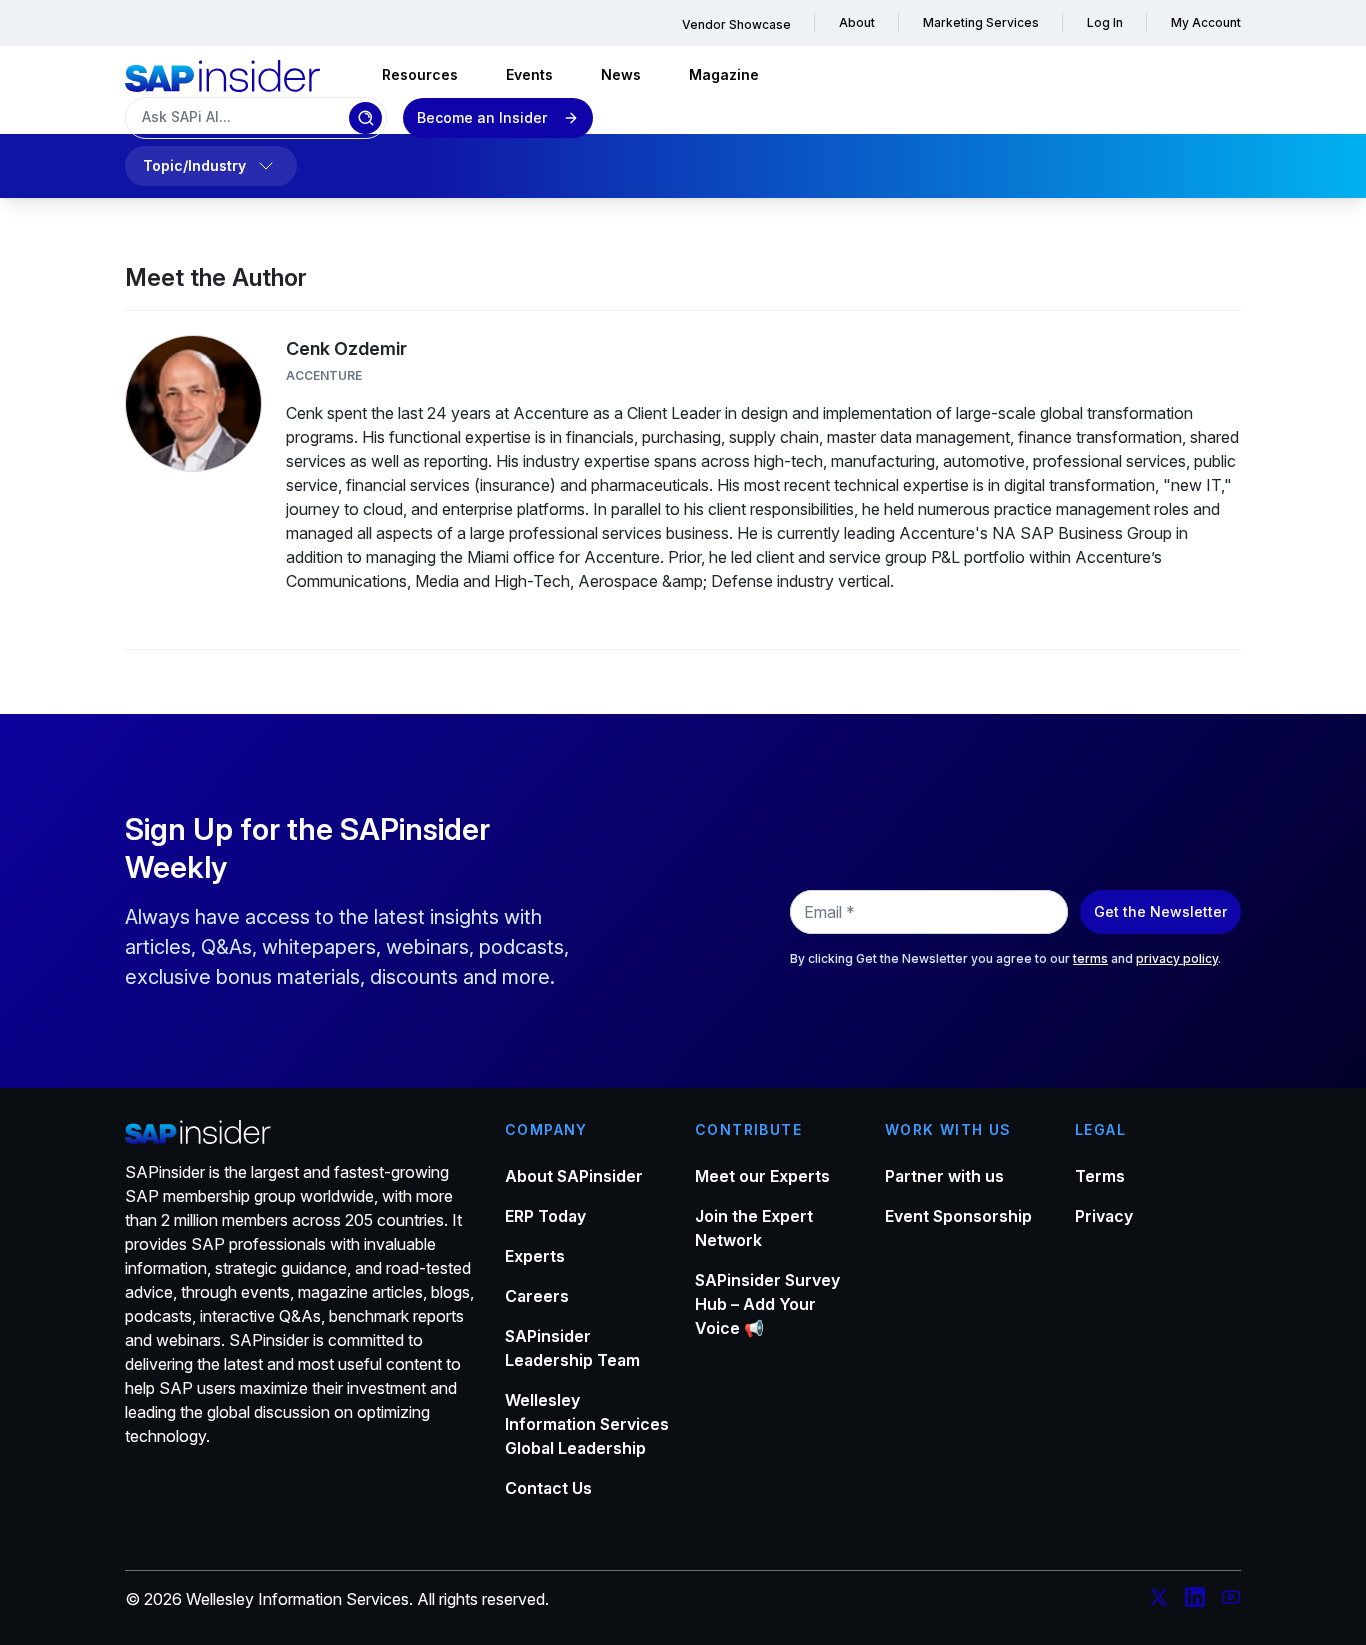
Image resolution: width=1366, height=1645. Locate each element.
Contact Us (548, 1488)
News (621, 74)
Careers (537, 1296)
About (857, 22)
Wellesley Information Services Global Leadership (587, 1424)
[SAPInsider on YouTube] (1231, 1600)
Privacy (1104, 1216)
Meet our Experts (762, 1176)
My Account (1206, 22)
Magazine (724, 74)
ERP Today (545, 1216)
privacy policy (1177, 958)
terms (1090, 958)
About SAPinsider (574, 1176)
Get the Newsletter (1160, 911)
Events (529, 74)
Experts (535, 1256)
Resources (420, 74)
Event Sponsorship (958, 1216)
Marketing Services (981, 22)
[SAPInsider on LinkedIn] (1195, 1600)
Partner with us (944, 1176)
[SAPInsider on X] (1159, 1600)
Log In (1105, 22)
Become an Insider (482, 117)
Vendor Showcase (736, 24)
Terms (1100, 1176)
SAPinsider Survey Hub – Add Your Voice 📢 (767, 1304)
